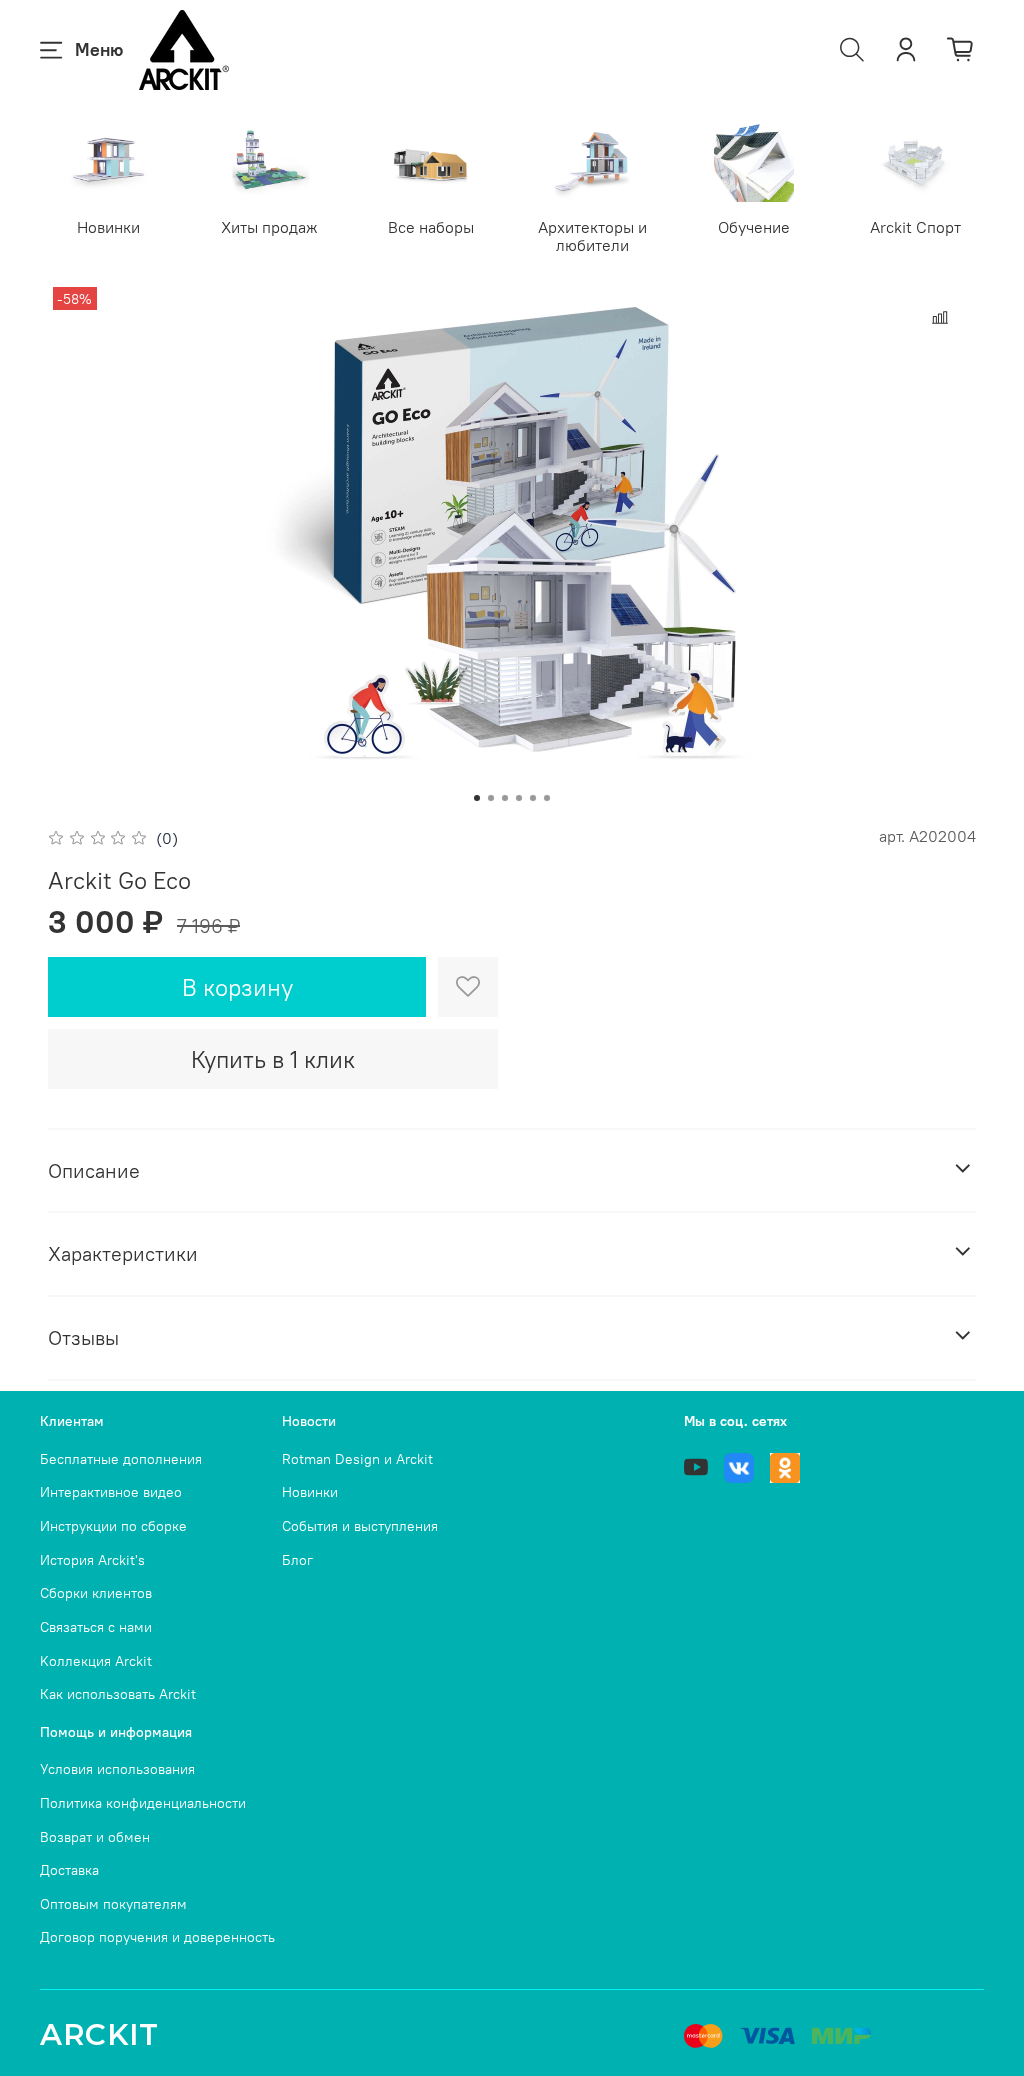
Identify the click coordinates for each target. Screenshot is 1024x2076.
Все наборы (431, 227)
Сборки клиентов (96, 1593)
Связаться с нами (96, 1627)
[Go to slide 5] (533, 798)
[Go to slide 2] (491, 798)
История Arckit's (92, 1560)
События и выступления (360, 1526)
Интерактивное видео (111, 1492)
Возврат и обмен (95, 1837)
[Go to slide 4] (519, 798)
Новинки (108, 227)
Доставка (69, 1870)
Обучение (754, 227)
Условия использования (117, 1769)
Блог (297, 1560)
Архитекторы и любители (592, 236)
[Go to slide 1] (477, 798)
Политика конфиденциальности (143, 1803)
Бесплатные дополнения (121, 1459)
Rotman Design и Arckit (357, 1459)
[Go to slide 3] (505, 798)
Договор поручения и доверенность (157, 1937)
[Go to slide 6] (547, 798)
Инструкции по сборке (113, 1526)
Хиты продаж (269, 227)
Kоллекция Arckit (96, 1661)
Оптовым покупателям (113, 1904)
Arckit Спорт (915, 227)
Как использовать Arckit (118, 1694)
